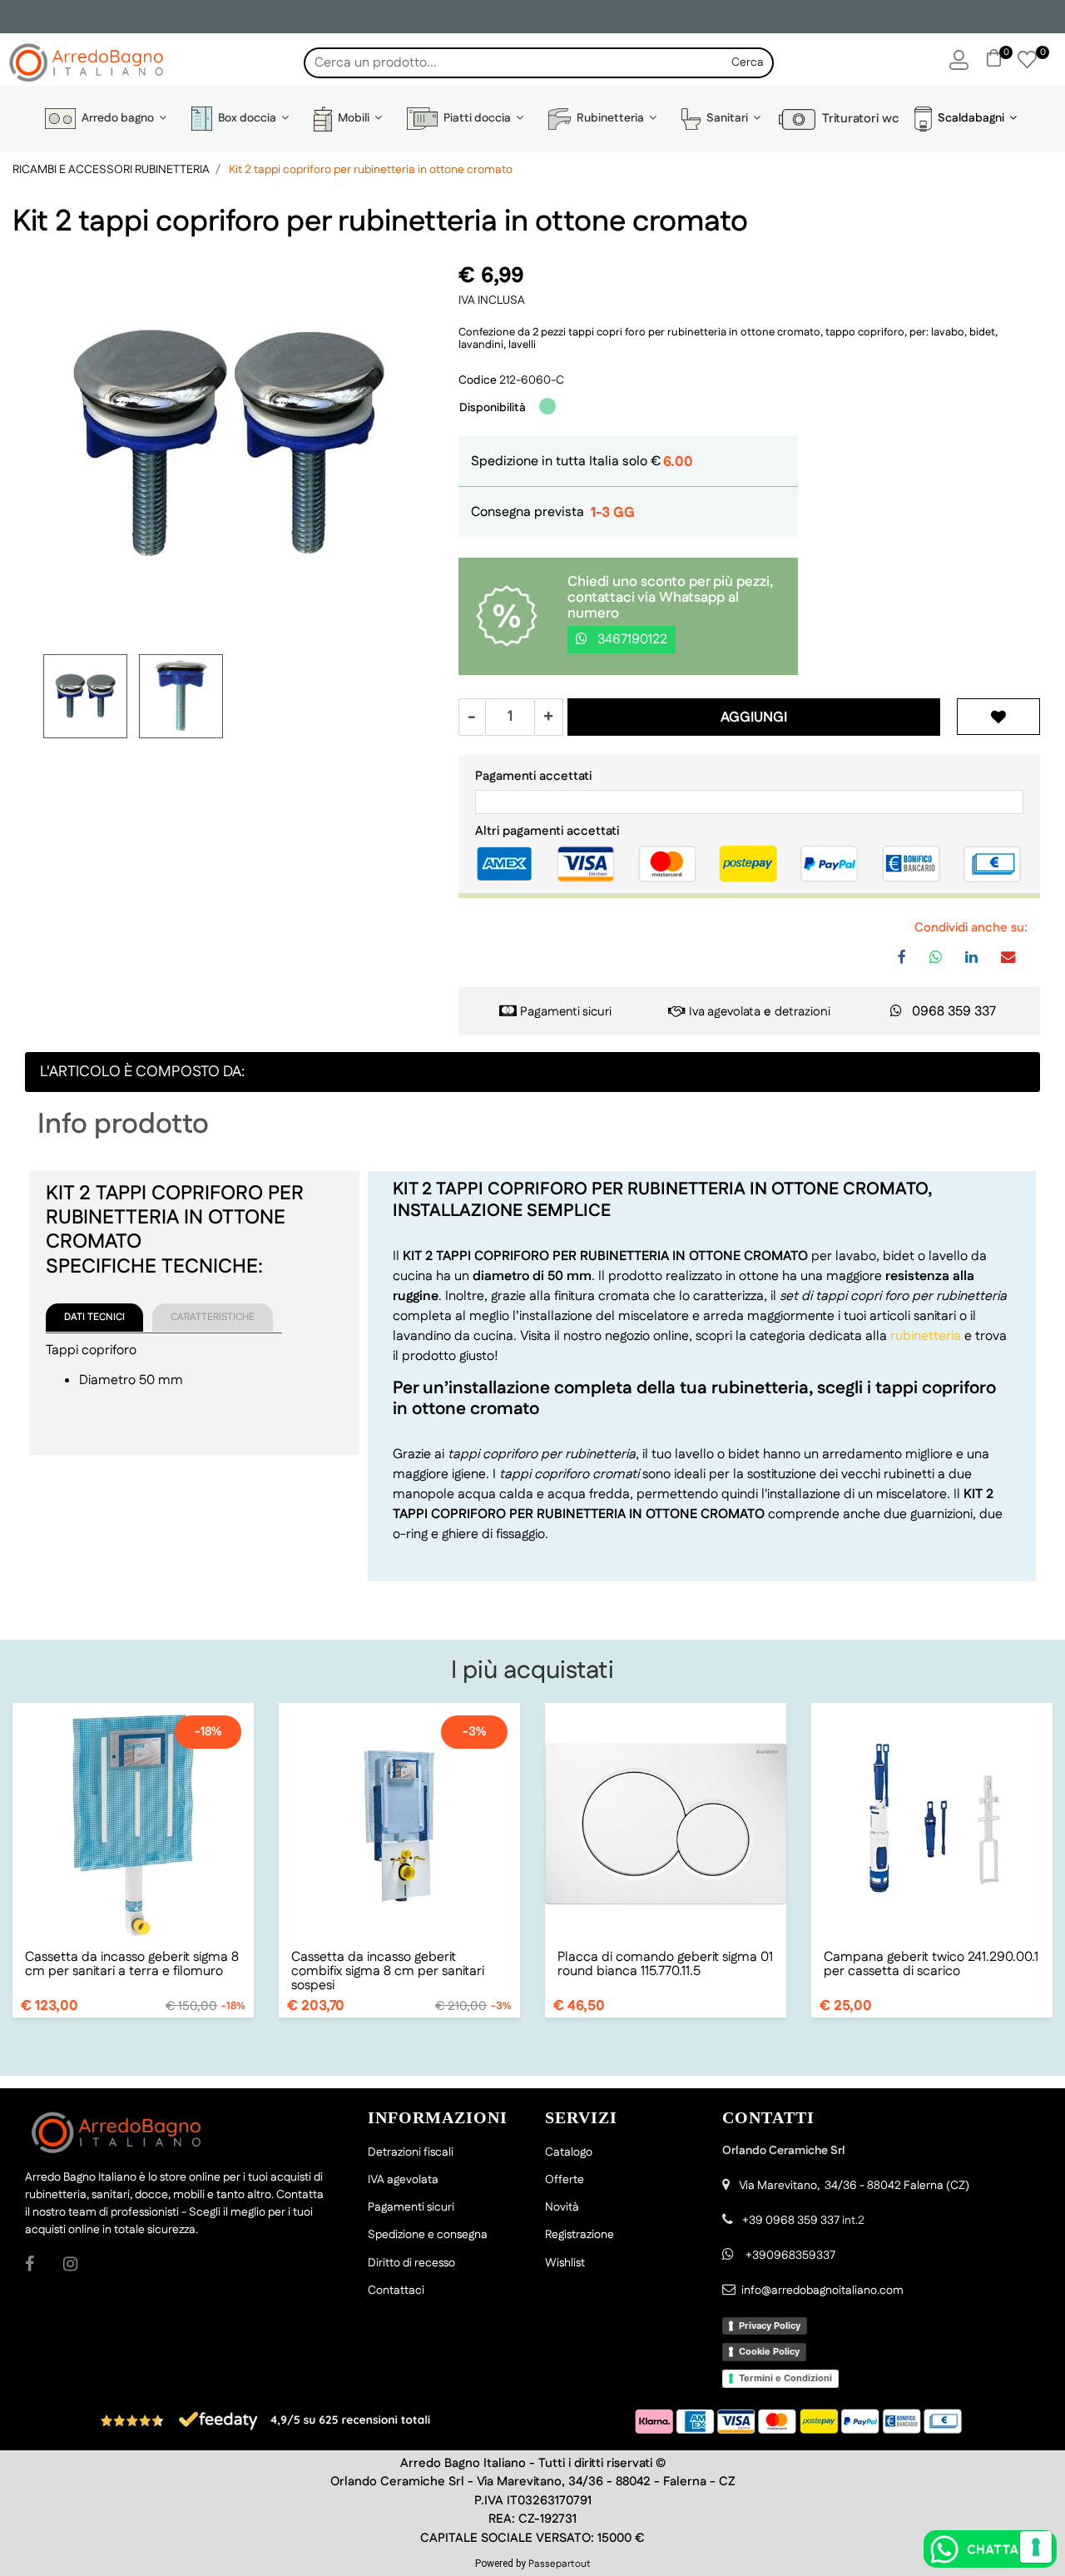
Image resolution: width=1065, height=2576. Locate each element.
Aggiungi (754, 717)
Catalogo (569, 2152)
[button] (748, 63)
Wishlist (565, 2263)
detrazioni (802, 1012)
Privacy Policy (770, 2325)
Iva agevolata (725, 1012)
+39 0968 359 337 (791, 2221)
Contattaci (396, 2291)
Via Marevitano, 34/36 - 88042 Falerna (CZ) (854, 2186)
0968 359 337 (954, 1012)
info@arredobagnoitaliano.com (822, 2291)
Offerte (565, 2180)
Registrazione (580, 2235)
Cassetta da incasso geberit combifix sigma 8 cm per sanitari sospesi (388, 1971)
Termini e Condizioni (785, 2378)
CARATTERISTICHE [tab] (213, 1317)
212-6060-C (532, 380)
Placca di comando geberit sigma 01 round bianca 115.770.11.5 (665, 1964)
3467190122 (631, 640)
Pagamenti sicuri (566, 1012)
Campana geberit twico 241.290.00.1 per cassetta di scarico (931, 1964)
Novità (562, 2207)
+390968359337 (789, 2256)
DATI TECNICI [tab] (94, 1317)
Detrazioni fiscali (411, 2152)
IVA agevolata (403, 2180)
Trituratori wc (857, 119)
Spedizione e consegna (428, 2235)
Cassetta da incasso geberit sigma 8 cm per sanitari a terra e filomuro (132, 1964)
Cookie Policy (769, 2351)
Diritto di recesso (411, 2263)
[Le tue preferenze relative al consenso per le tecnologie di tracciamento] (1036, 2547)
